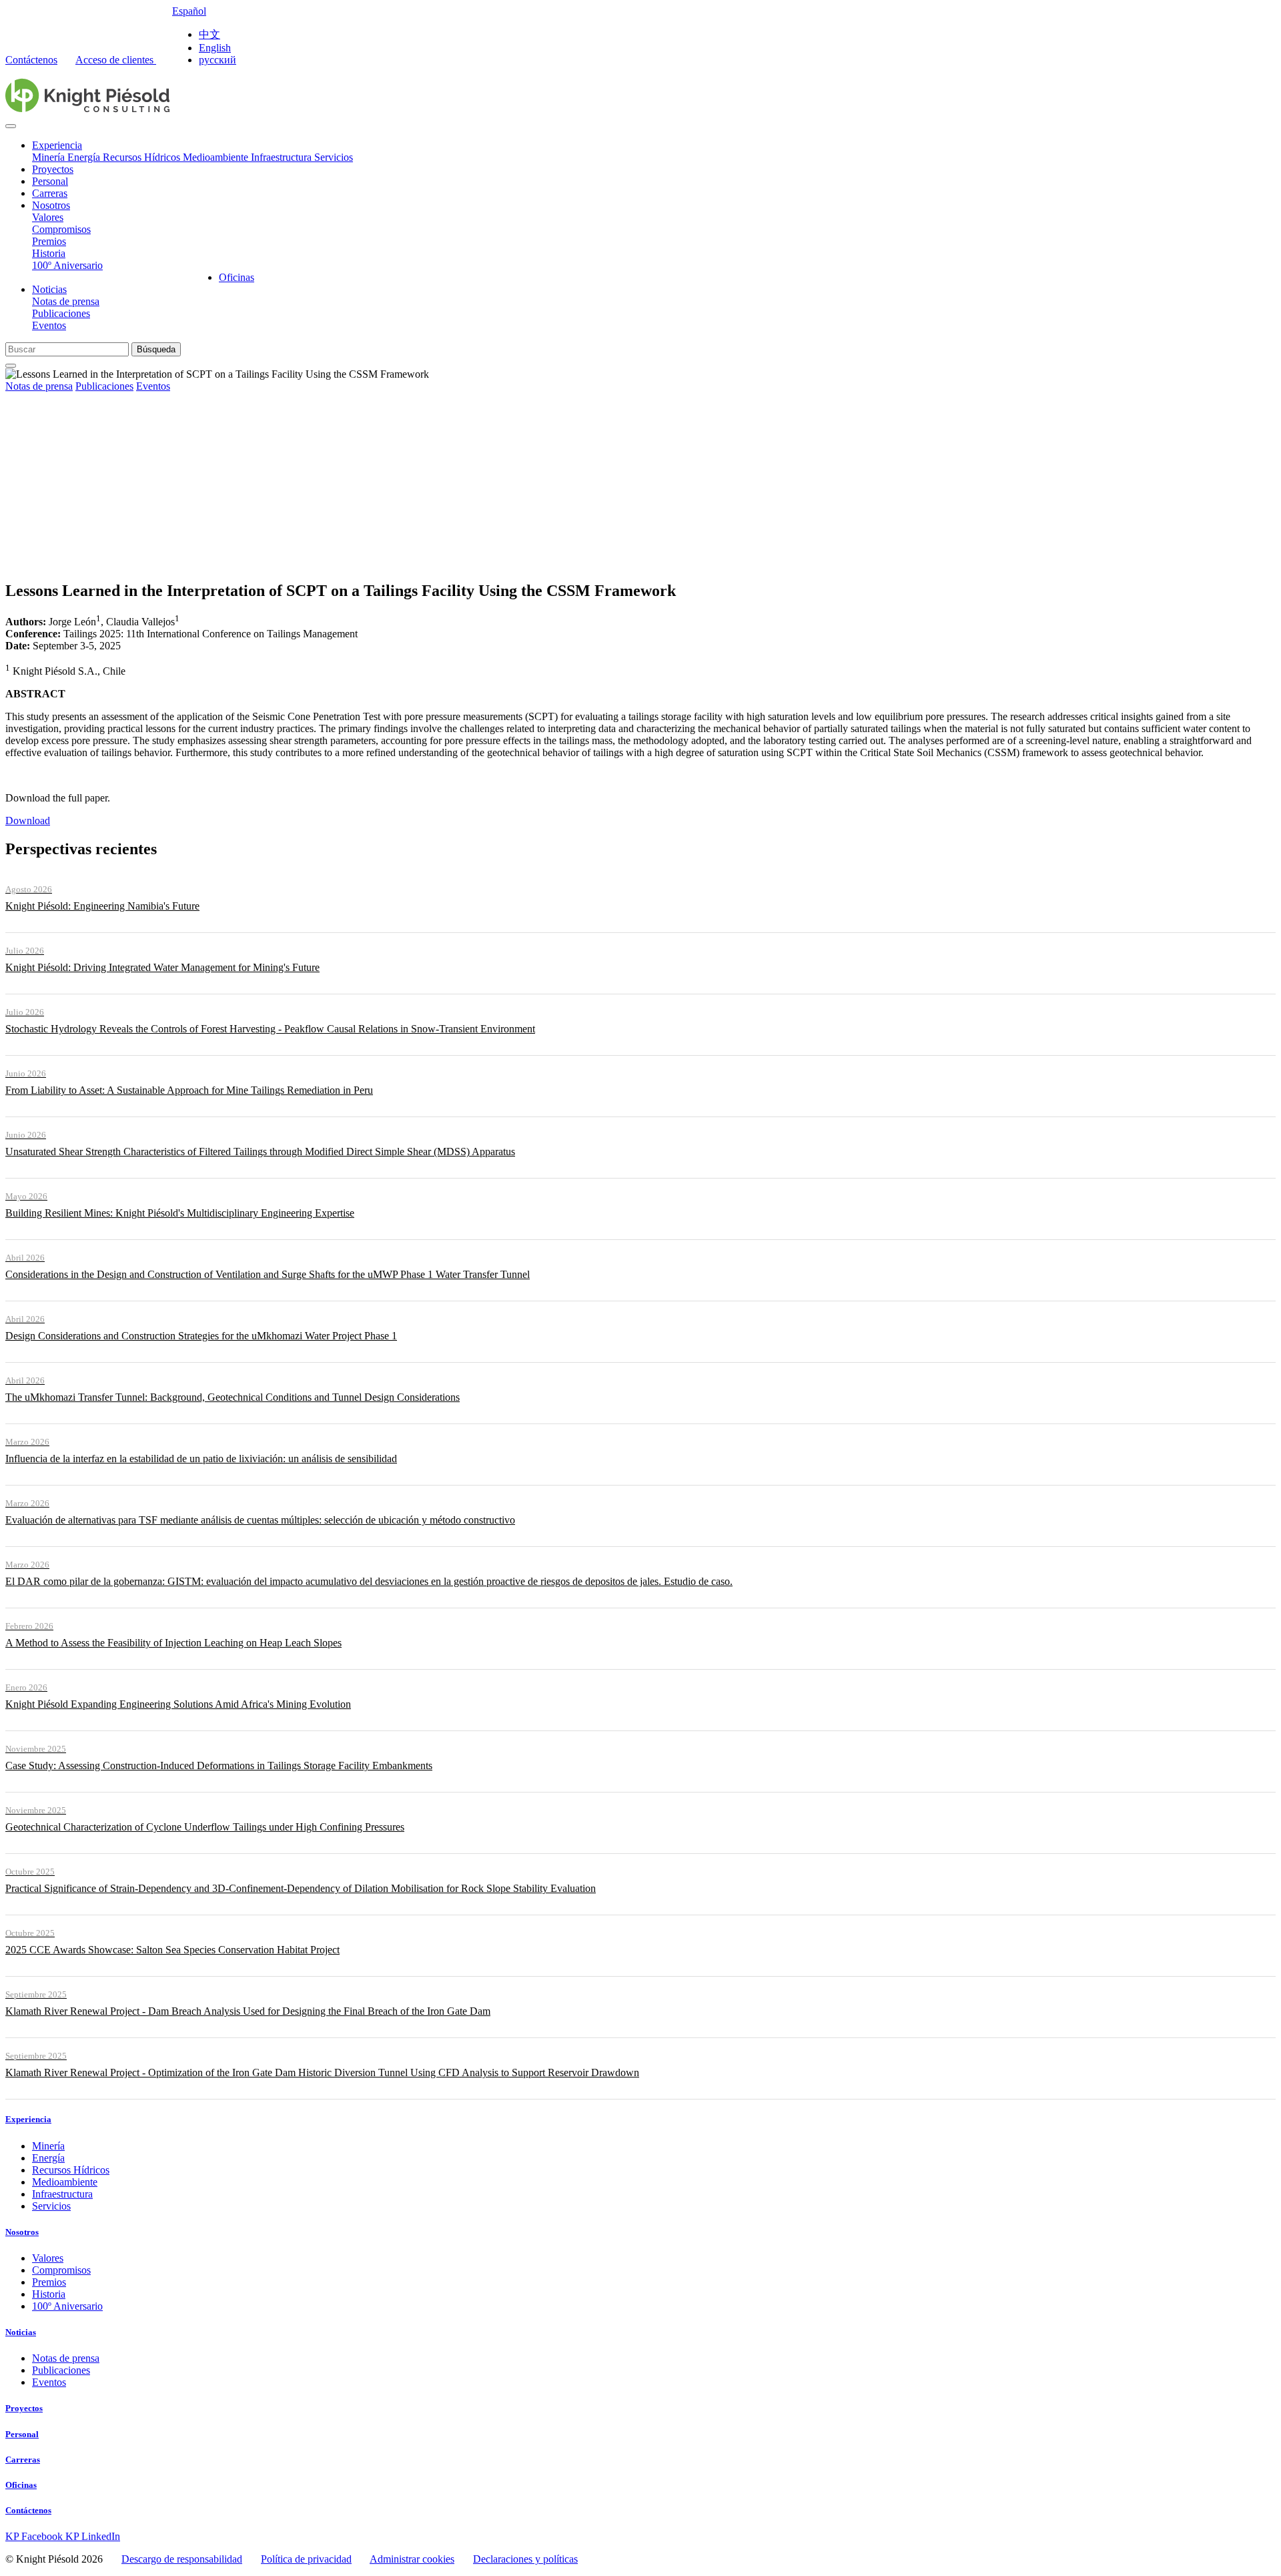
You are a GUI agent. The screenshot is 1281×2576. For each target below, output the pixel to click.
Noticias (49, 289)
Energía (85, 157)
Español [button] (189, 11)
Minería (50, 157)
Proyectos (53, 169)
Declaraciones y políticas (525, 2559)
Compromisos (61, 229)
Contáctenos (31, 60)
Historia (49, 253)
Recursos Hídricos (143, 157)
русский (218, 60)
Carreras (50, 193)
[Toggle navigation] (11, 126)
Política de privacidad (306, 2559)
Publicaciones (61, 313)
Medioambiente (217, 157)
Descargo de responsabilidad (182, 2559)
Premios (49, 241)
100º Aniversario (67, 265)
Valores (48, 217)
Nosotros (51, 205)
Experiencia (57, 145)
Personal (50, 181)
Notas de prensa (66, 301)
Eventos (49, 325)
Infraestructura (283, 157)
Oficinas (237, 277)
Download (28, 821)
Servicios (334, 157)
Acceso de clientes (116, 60)
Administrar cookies (412, 2559)
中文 (209, 34)
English (215, 48)
